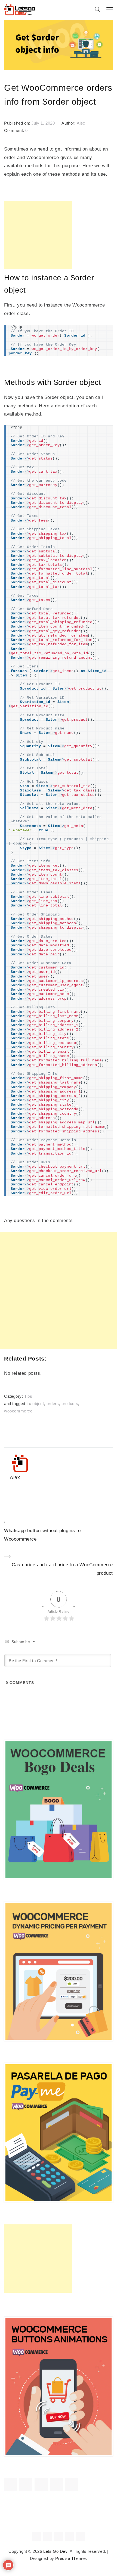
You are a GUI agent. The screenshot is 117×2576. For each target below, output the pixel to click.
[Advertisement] (38, 235)
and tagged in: (18, 1404)
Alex (81, 123)
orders (53, 1404)
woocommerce (18, 1411)
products (70, 1404)
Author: (69, 123)
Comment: (15, 131)
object (38, 1404)
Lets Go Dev (55, 2551)
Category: (14, 1396)
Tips (28, 1396)
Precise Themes (71, 2559)
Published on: (18, 123)
